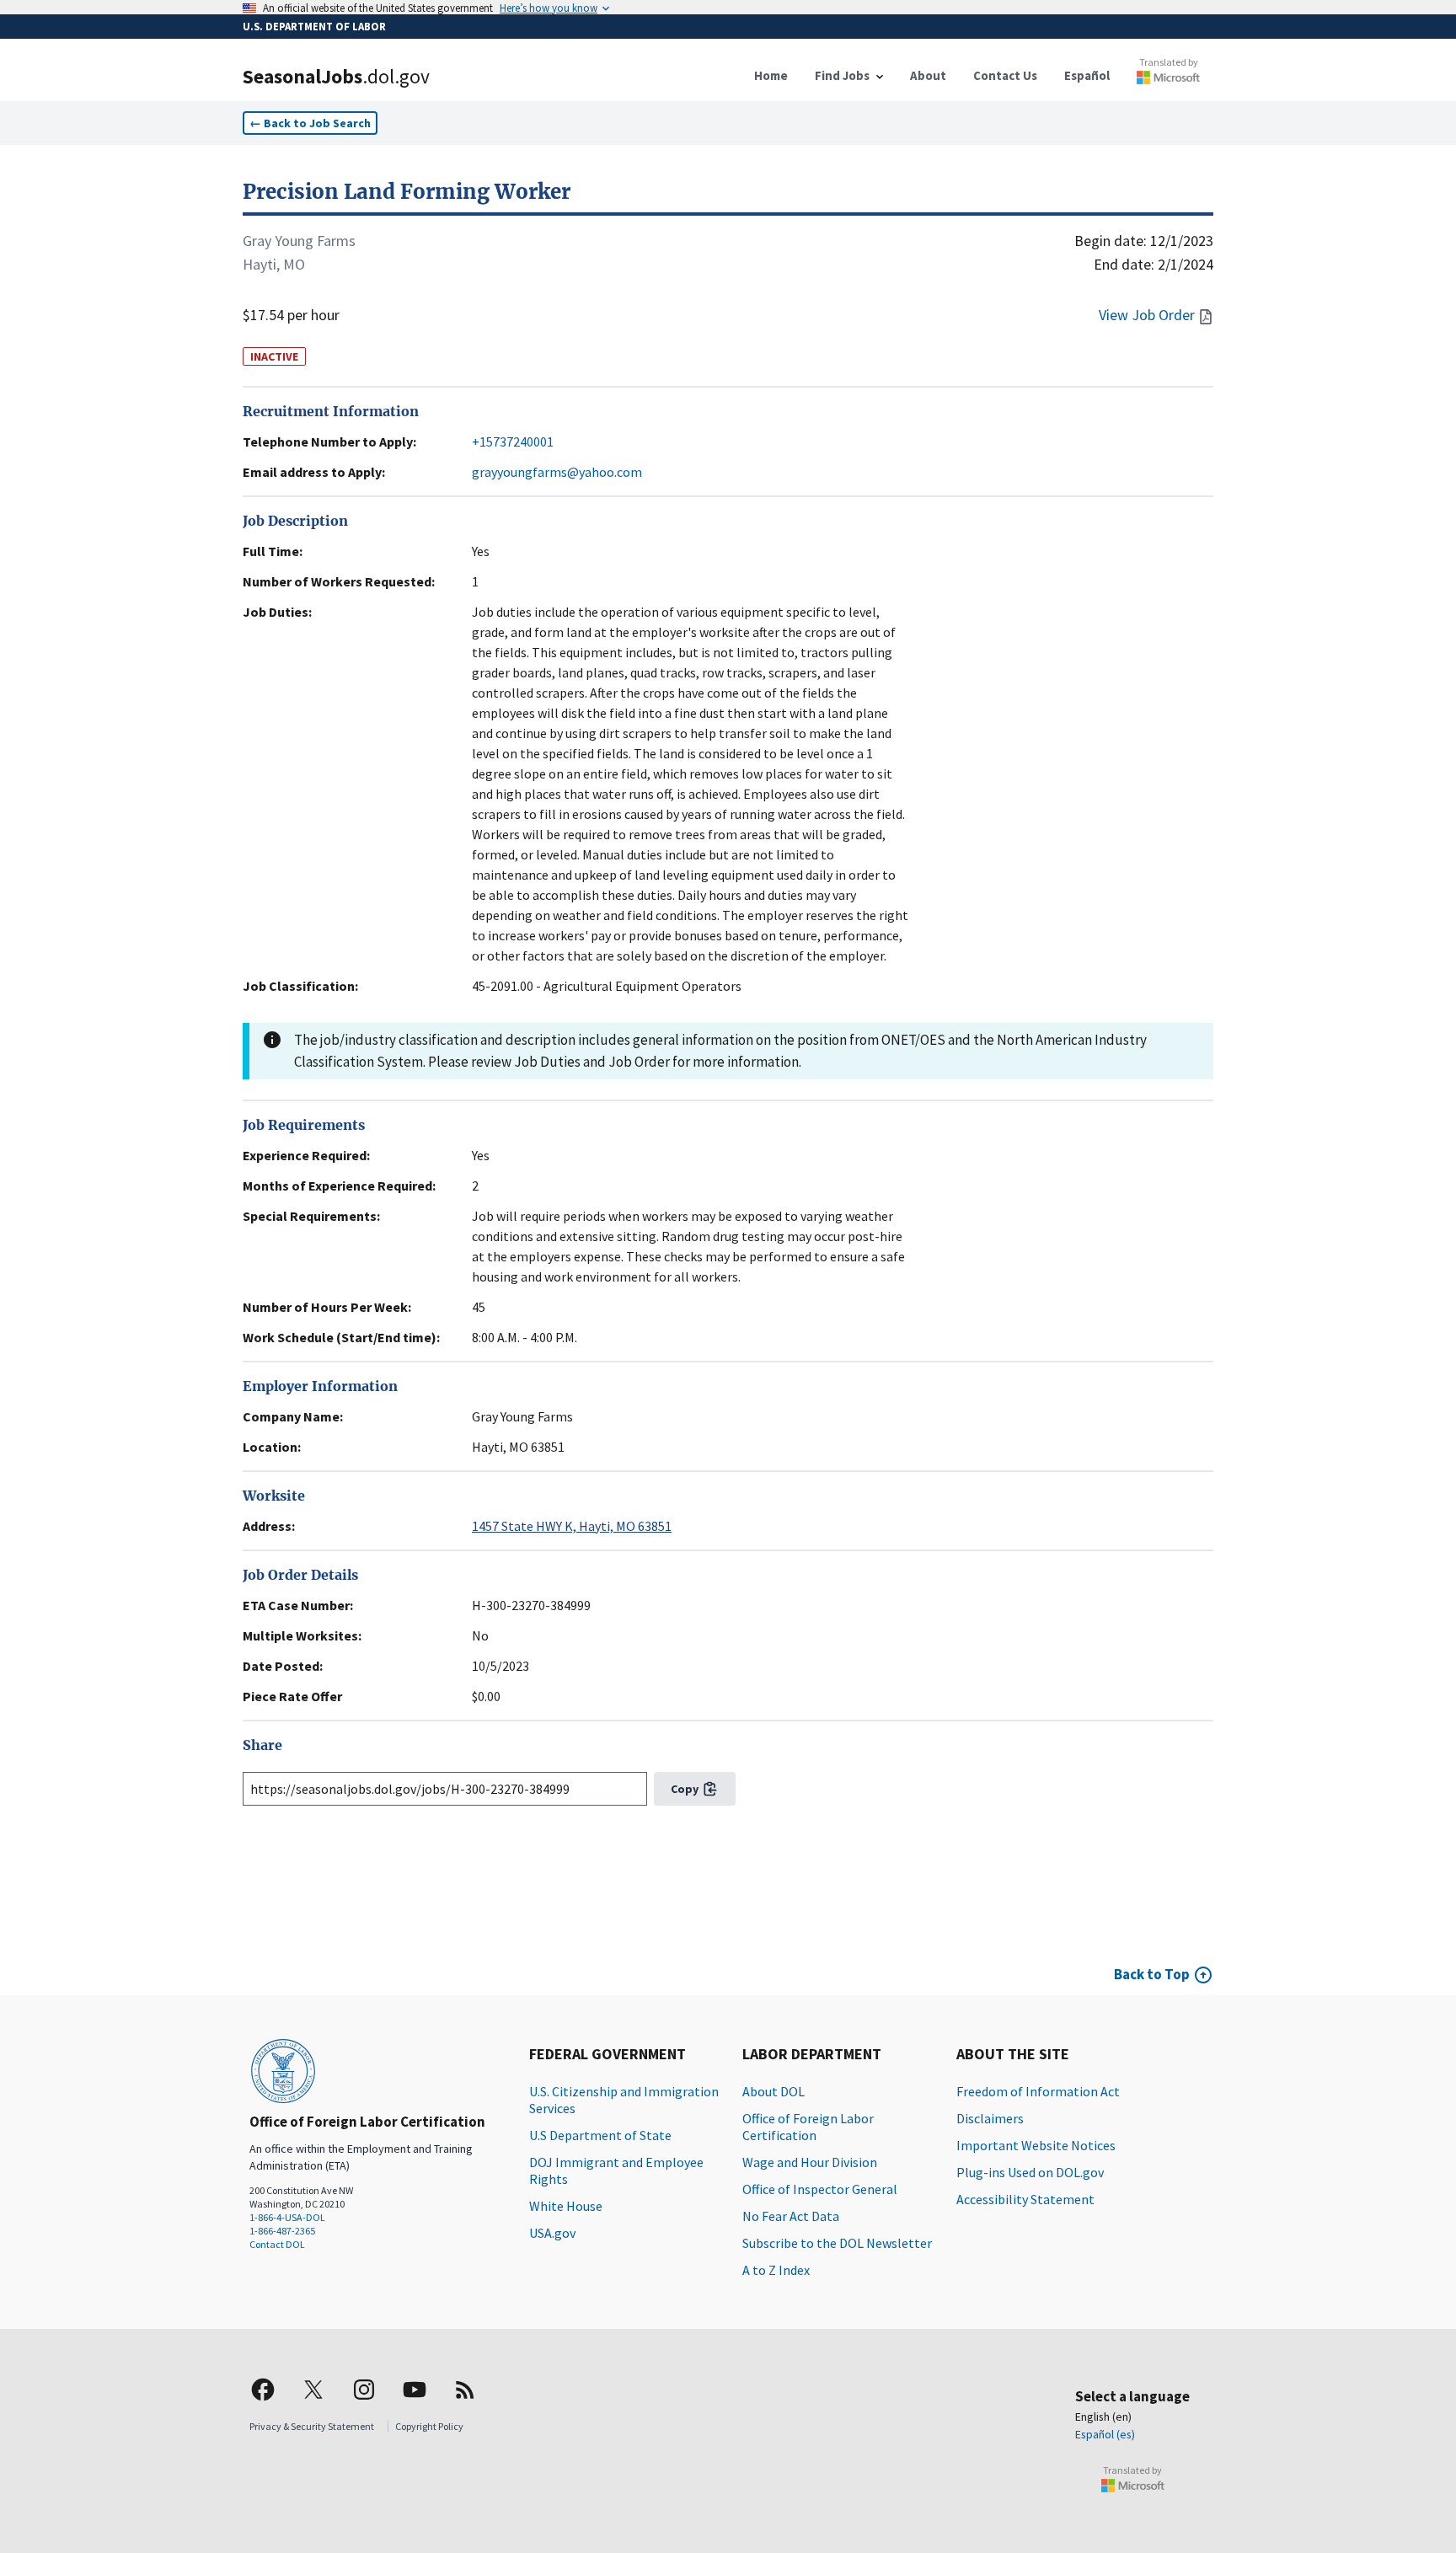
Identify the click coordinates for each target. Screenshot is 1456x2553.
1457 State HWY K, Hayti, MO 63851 (572, 1526)
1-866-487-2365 (282, 2231)
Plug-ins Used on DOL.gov (1030, 2172)
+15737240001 (513, 442)
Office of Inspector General (820, 2189)
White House (566, 2206)
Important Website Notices (1036, 2145)
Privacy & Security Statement (312, 2426)
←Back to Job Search (310, 123)
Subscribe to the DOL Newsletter (837, 2243)
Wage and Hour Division (810, 2162)
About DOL (773, 2091)
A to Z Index (776, 2270)
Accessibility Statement (1025, 2199)
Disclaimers (990, 2118)
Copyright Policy (429, 2426)
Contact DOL (277, 2244)
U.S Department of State (600, 2135)
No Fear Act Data (791, 2216)
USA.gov (552, 2233)
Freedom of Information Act (1038, 2091)
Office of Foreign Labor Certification (808, 2127)
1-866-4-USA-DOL (287, 2217)
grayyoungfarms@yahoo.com (557, 472)
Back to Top (1152, 1974)
